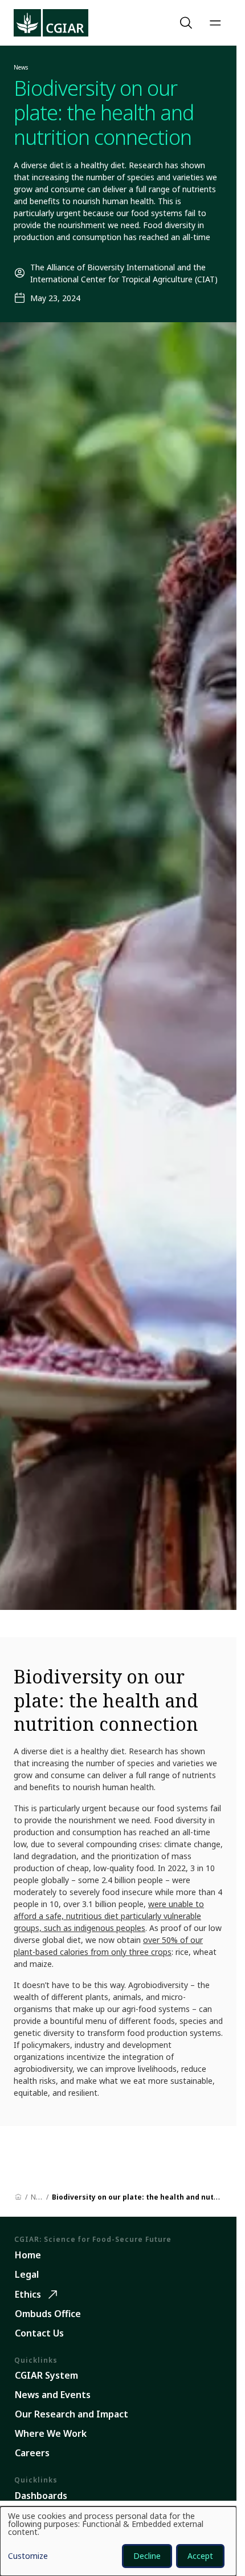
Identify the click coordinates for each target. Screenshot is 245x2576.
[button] (187, 23)
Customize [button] (28, 2557)
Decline (147, 2556)
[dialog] (118, 2541)
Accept (200, 2556)
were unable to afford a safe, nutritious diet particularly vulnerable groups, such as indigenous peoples (109, 1916)
